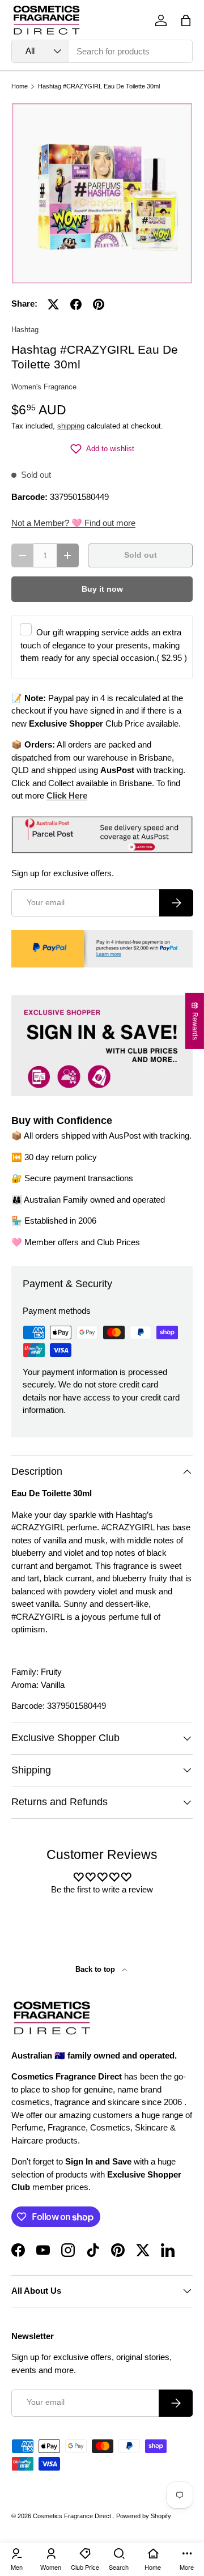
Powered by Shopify (144, 2516)
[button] (186, 20)
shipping (71, 426)
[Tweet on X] (53, 304)
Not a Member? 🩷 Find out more (73, 523)
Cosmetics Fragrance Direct (73, 2516)
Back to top (96, 1969)
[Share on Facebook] (76, 304)
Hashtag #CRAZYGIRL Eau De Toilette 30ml (99, 86)
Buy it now (102, 589)
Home (20, 86)
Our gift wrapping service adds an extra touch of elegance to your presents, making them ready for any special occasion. (104, 645)
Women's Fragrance (44, 387)
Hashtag (25, 330)
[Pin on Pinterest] (99, 304)
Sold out (141, 555)
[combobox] (102, 51)
